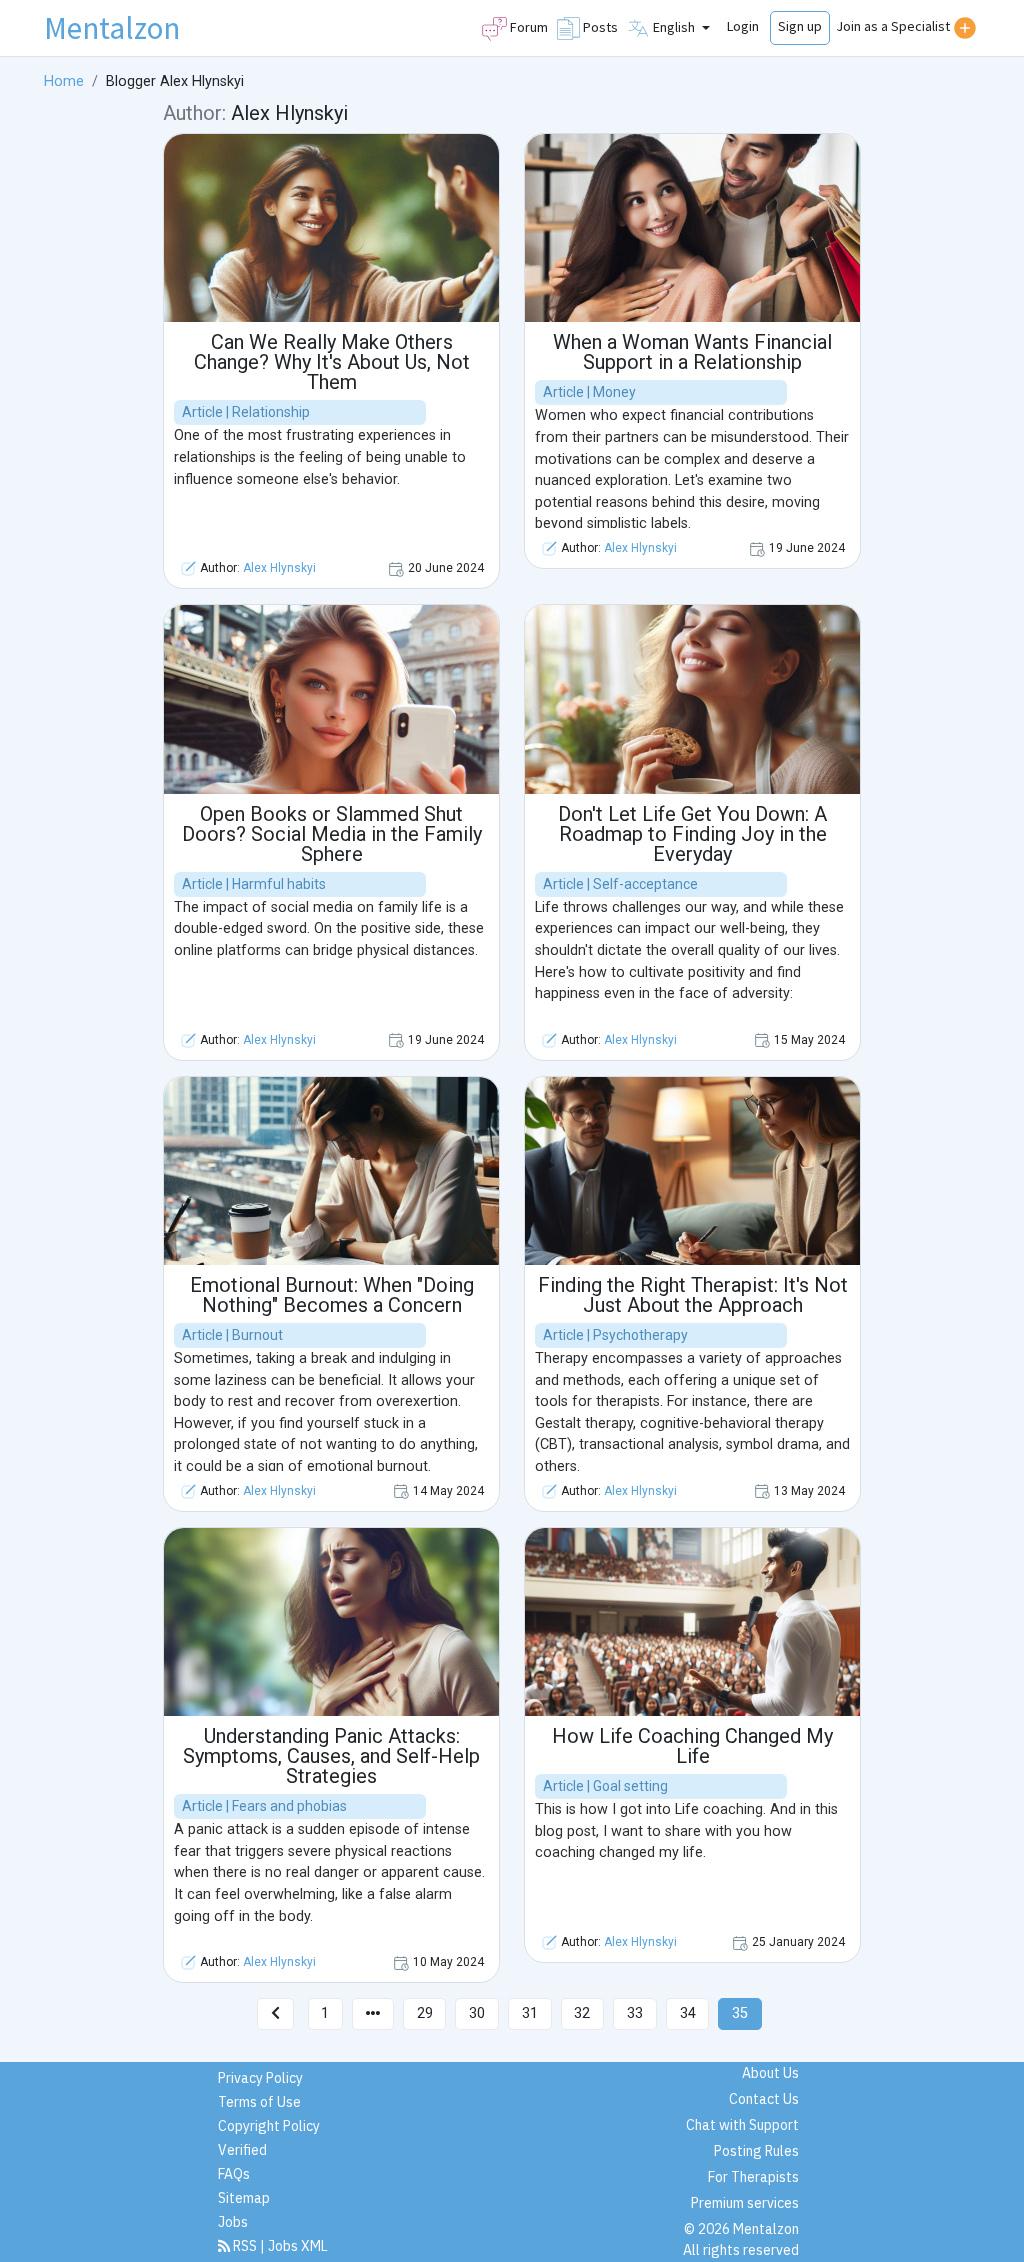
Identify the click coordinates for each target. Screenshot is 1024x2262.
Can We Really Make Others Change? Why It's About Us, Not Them (332, 362)
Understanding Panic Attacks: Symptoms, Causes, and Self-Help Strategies (331, 1756)
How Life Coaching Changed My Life (692, 1746)
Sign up (800, 26)
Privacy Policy (260, 2078)
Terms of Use (259, 2102)
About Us (770, 2073)
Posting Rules (756, 2151)
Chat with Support (742, 2125)
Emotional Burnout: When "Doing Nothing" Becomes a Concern (332, 1295)
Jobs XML (298, 2246)
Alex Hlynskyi (279, 568)
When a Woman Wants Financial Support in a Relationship (692, 352)
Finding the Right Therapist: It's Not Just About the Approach (693, 1295)
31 (530, 2013)
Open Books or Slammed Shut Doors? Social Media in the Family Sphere (332, 834)
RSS (245, 2246)
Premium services (745, 2203)
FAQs (234, 2174)
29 (425, 2013)
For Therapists (753, 2177)
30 (477, 2013)
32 (582, 2013)
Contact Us (764, 2099)
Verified (242, 2150)
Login (743, 26)
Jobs (233, 2222)
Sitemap (244, 2198)
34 (688, 2013)
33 (635, 2013)
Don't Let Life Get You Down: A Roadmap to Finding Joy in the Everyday (692, 834)
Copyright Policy (269, 2126)
